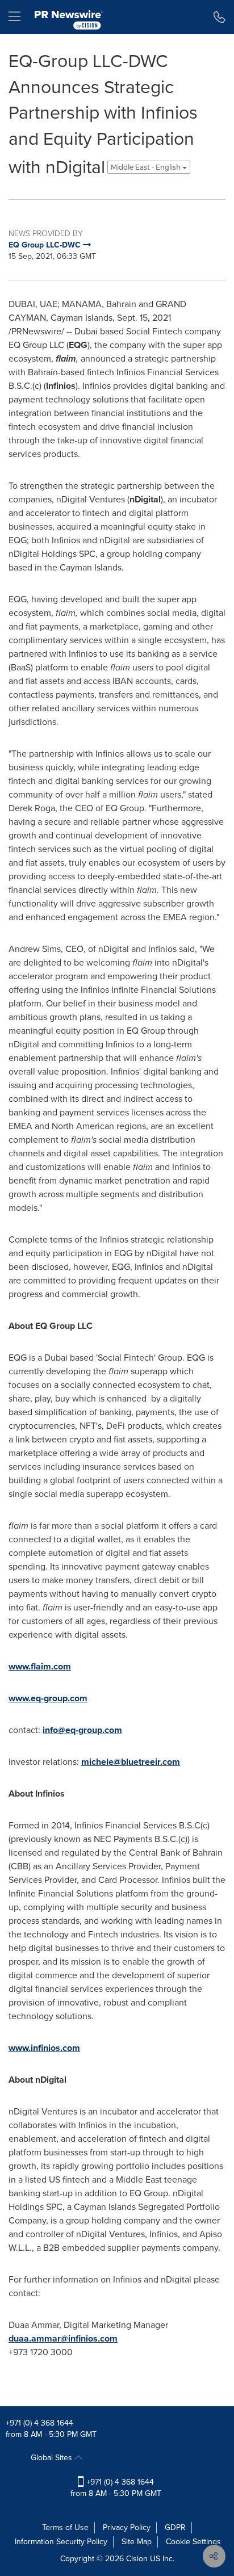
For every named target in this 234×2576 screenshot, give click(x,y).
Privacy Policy (127, 2527)
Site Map (137, 2542)
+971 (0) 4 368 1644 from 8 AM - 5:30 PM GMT (116, 2488)
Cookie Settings (193, 2542)
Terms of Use (65, 2527)
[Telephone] (220, 17)
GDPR (175, 2527)
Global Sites (53, 2458)
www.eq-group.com (48, 1698)
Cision (137, 2559)
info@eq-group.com (82, 1730)
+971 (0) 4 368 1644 (39, 2423)
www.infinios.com (44, 2048)
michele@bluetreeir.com (131, 1762)
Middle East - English (147, 167)
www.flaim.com (40, 1666)
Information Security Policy (61, 2542)
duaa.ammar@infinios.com (63, 2338)
